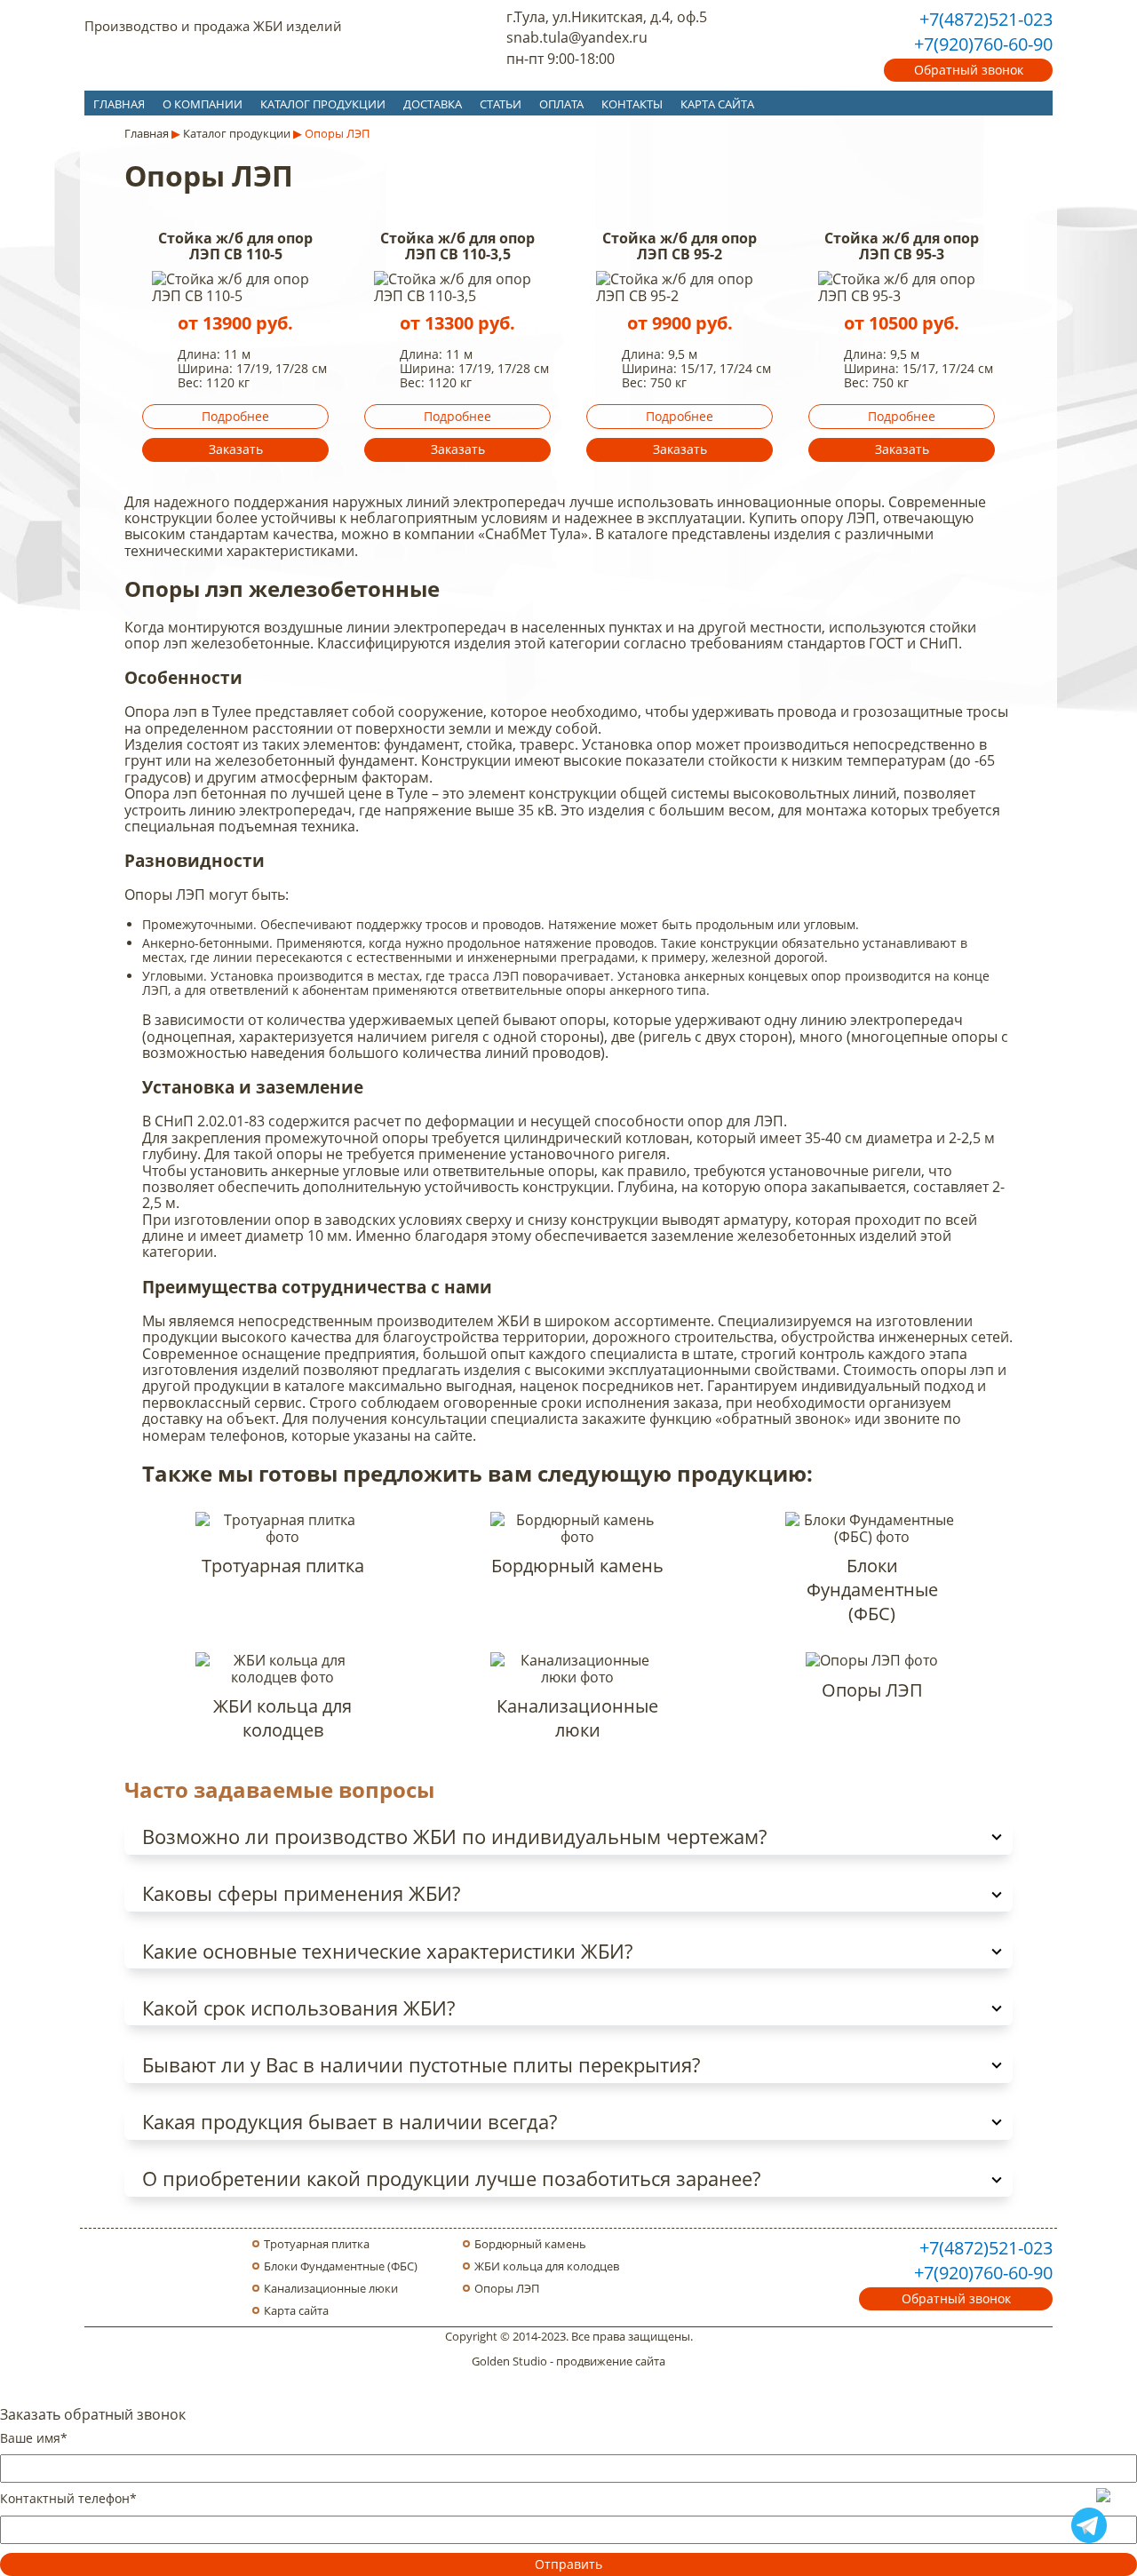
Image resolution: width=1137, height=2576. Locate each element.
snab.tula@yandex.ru (577, 37)
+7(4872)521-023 (986, 19)
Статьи (501, 104)
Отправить (568, 2564)
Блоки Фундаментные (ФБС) (341, 2266)
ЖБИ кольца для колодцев (547, 2266)
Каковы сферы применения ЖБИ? (301, 1893)
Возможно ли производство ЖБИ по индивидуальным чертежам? (454, 1837)
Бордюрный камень (530, 2244)
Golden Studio (509, 2361)
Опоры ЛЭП (507, 2289)
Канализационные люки (331, 2289)
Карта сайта (717, 104)
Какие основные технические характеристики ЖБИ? (387, 1951)
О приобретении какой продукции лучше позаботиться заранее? (451, 2178)
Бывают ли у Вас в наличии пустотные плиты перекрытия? (421, 2065)
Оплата (561, 104)
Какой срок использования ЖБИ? (298, 2008)
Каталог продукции (323, 104)
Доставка (433, 104)
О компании (203, 104)
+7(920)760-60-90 (983, 44)
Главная (119, 104)
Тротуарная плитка (317, 2244)
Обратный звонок (969, 70)
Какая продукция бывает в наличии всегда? (350, 2122)
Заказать (236, 449)
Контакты (632, 104)
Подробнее (235, 416)
